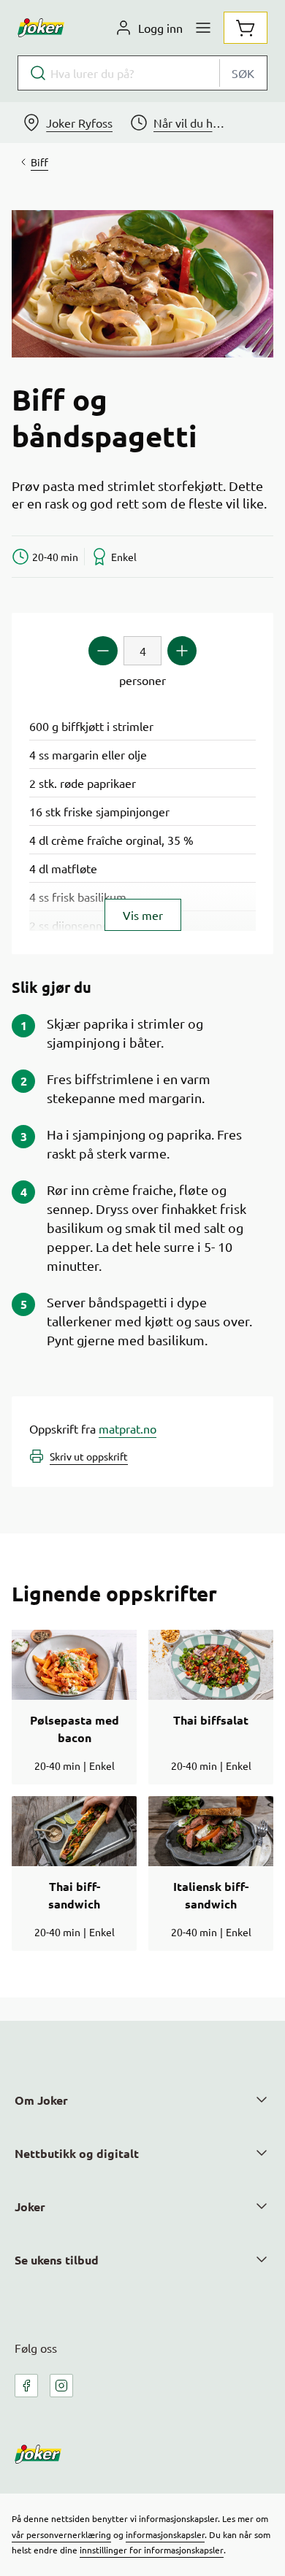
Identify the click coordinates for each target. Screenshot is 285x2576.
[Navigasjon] (203, 28)
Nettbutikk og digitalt (77, 2153)
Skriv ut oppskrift (89, 1456)
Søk (243, 73)
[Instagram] (61, 2386)
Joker (30, 2206)
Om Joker (41, 2100)
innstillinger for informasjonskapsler (152, 2550)
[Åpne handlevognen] (246, 28)
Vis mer (143, 915)
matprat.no (128, 1428)
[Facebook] (26, 2386)
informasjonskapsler (165, 2534)
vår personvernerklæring (61, 2534)
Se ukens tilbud (57, 2260)
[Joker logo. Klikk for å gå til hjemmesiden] (41, 28)
